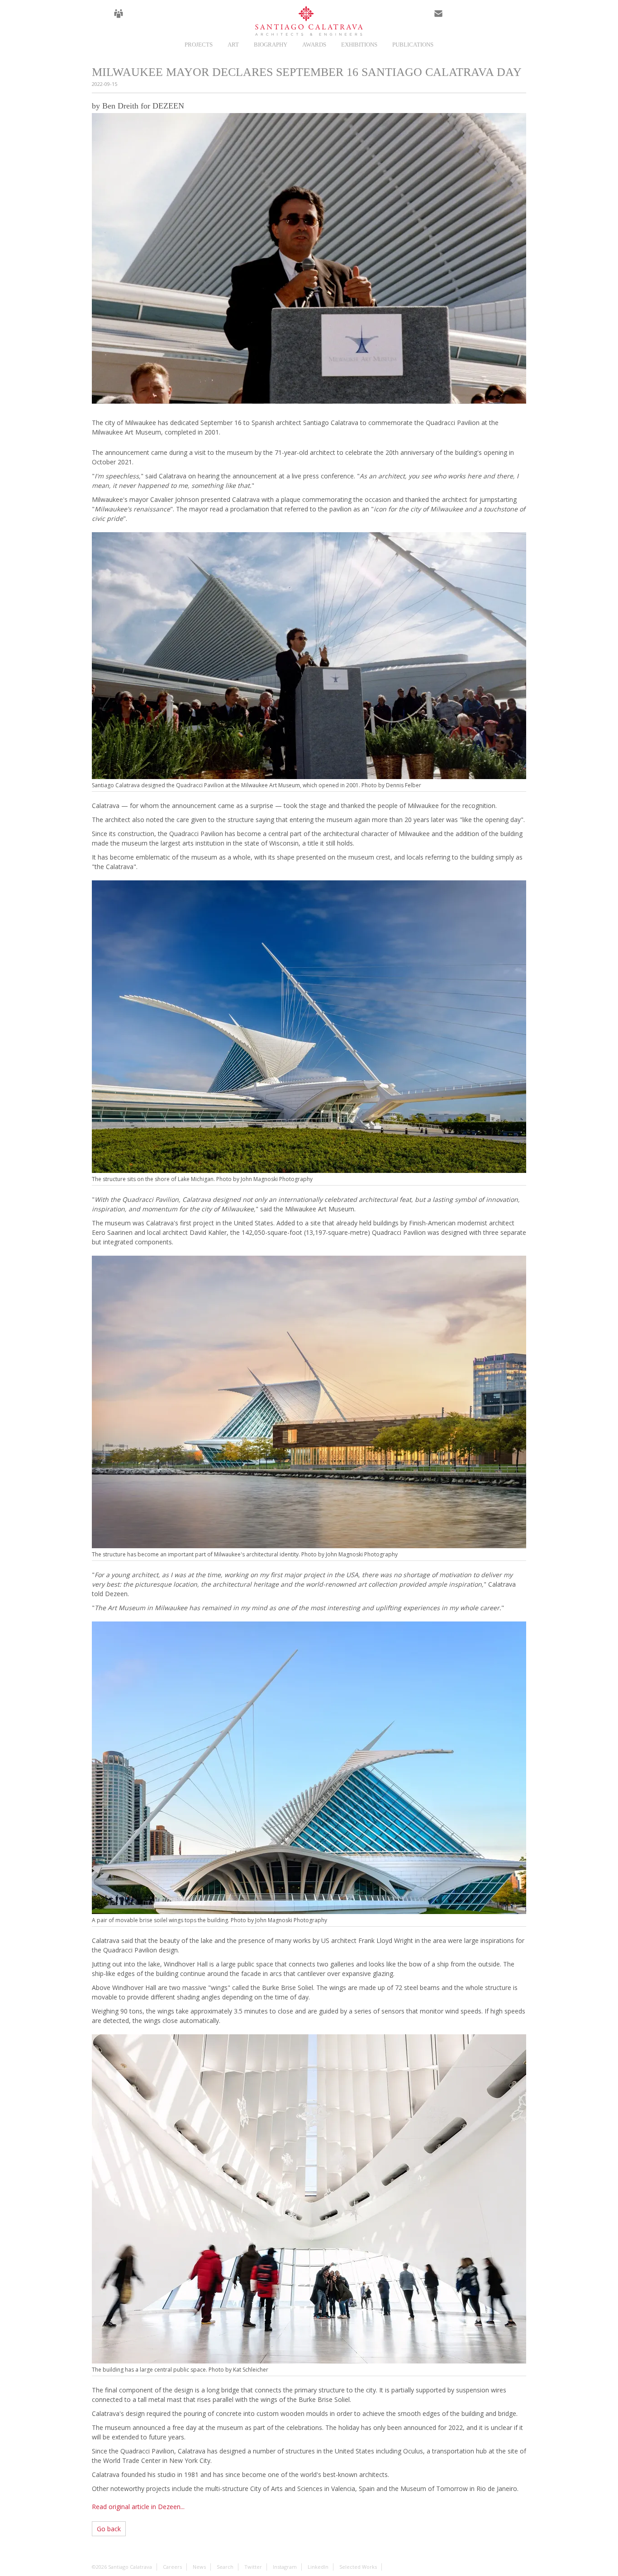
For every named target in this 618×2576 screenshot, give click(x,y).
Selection (159, 19)
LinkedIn (499, 19)
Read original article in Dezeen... (138, 2507)
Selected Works (358, 2567)
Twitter (459, 19)
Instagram (479, 19)
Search (520, 19)
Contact (439, 19)
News (139, 19)
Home (98, 19)
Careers (119, 19)
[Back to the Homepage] (309, 21)
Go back (109, 2529)
